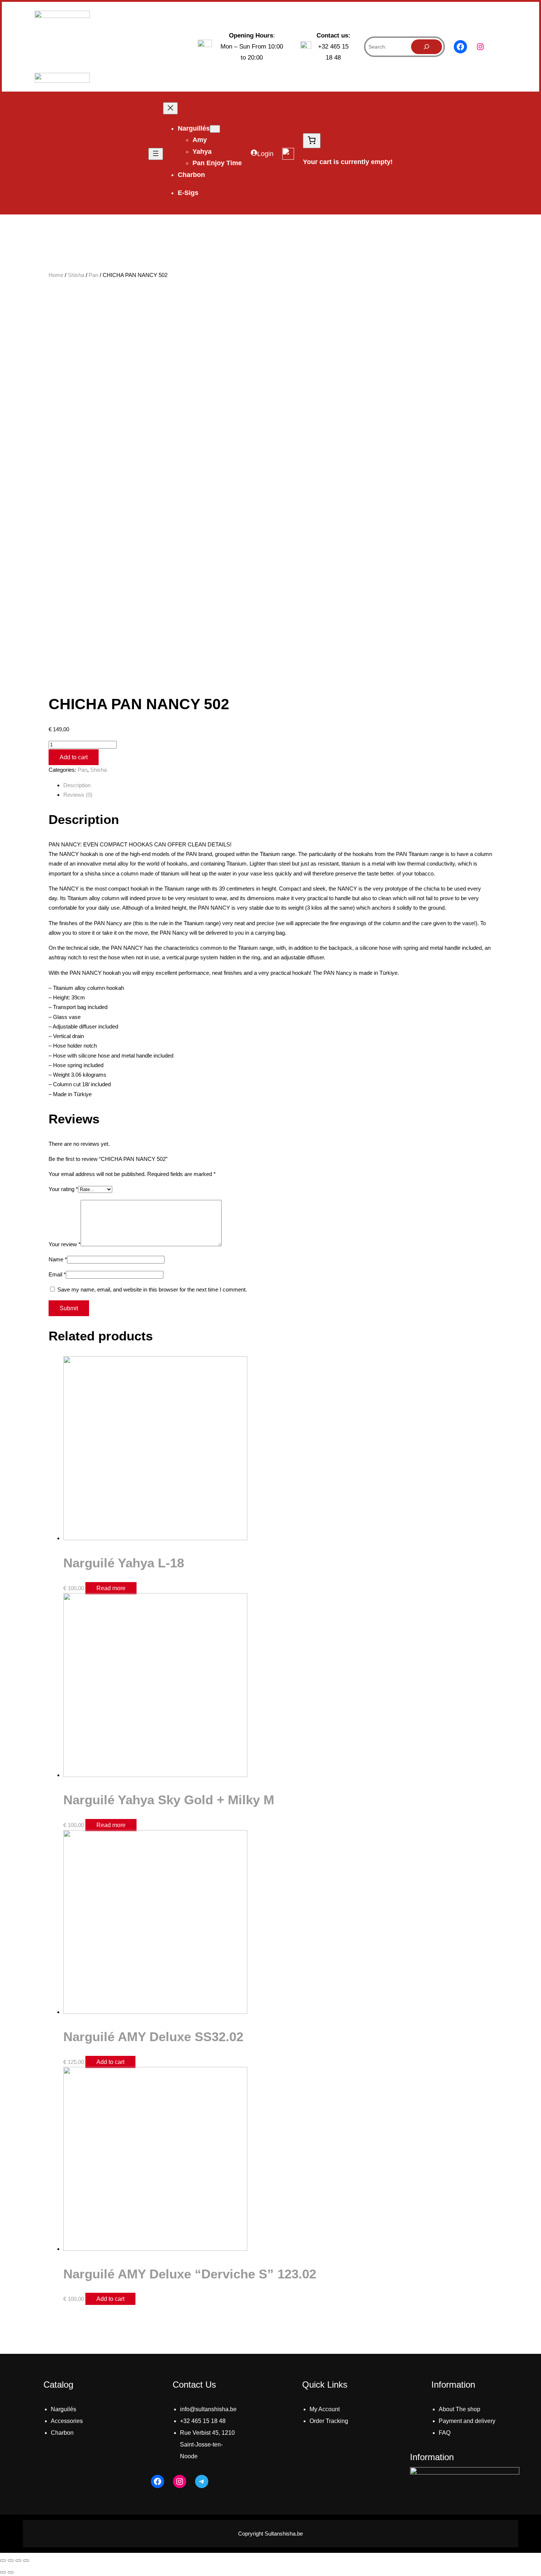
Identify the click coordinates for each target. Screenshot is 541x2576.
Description (77, 785)
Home (56, 275)
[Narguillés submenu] (215, 129)
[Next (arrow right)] (11, 2572)
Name (58, 1259)
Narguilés (63, 2409)
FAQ (445, 2433)
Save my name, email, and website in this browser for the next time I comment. (152, 1289)
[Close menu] (170, 108)
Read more (111, 1588)
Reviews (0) (78, 795)
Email (57, 1274)
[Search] (427, 47)
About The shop (459, 2409)
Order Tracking (329, 2421)
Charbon (62, 2433)
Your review (65, 1244)
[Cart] (312, 141)
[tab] (278, 785)
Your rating (63, 1189)
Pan (93, 275)
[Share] (11, 2561)
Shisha (76, 275)
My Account (325, 2409)
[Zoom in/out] (26, 2561)
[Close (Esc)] (3, 2561)
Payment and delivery (467, 2421)
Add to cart (74, 757)
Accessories (67, 2421)
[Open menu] (156, 154)
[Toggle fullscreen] (18, 2561)
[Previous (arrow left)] (3, 2572)
